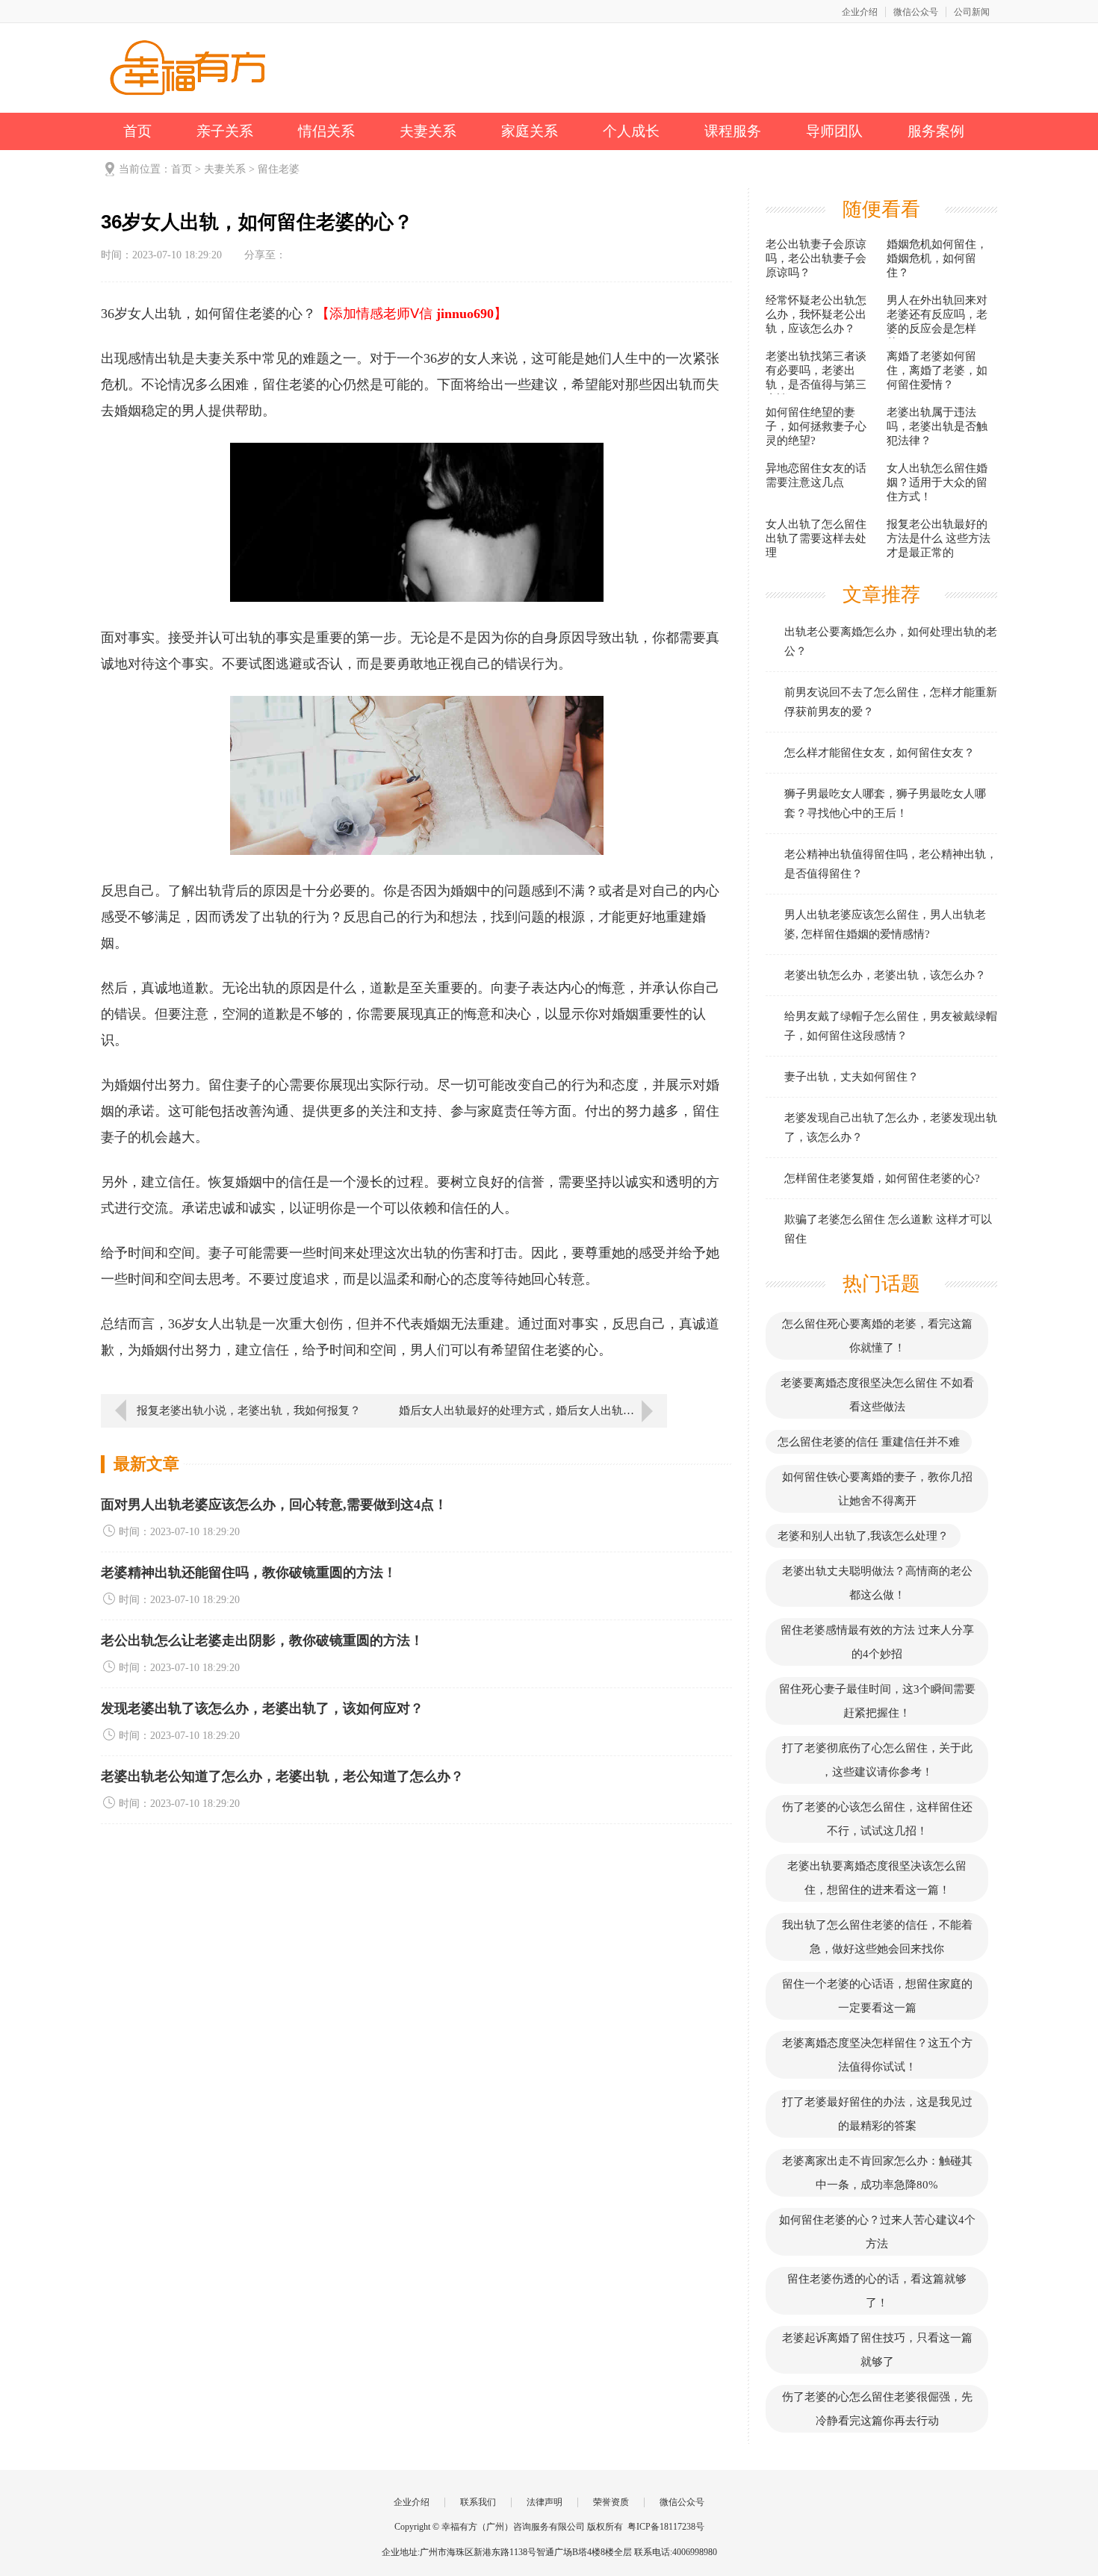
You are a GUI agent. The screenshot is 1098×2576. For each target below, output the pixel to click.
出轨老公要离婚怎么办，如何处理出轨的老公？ (891, 641)
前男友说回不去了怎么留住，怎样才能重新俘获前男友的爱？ (891, 702)
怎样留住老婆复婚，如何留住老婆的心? (882, 1178)
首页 (137, 131)
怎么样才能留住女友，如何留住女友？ (880, 753)
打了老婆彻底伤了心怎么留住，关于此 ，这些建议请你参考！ (877, 1760)
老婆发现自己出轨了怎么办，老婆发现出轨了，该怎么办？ (891, 1127)
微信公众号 (916, 12)
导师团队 (834, 131)
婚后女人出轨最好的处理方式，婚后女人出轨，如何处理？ (533, 1410)
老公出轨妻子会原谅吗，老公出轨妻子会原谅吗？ (816, 258)
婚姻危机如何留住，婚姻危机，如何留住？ (937, 258)
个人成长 (631, 131)
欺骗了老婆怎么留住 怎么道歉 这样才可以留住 (888, 1229)
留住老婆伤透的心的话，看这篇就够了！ (877, 2291)
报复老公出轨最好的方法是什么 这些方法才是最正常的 (939, 538)
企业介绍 (860, 12)
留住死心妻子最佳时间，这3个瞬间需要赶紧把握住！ (877, 1701)
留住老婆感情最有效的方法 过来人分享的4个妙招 (877, 1642)
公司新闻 (972, 12)
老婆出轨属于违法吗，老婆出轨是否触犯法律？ (937, 426)
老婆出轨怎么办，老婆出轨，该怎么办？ (885, 975)
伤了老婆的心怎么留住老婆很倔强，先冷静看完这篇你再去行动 (877, 2409)
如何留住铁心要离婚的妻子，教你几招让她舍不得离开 (877, 1489)
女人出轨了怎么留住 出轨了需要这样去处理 (816, 538)
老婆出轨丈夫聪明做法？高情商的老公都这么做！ (877, 1583)
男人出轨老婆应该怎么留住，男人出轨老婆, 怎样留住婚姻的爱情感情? (885, 924)
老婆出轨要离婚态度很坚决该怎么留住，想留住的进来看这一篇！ (877, 1878)
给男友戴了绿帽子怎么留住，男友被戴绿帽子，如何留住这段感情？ (891, 1026)
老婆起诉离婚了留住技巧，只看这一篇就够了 (877, 2350)
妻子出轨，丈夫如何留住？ (852, 1077)
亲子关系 (225, 131)
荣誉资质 (611, 2502)
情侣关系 (326, 131)
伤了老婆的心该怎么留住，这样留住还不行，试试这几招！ (877, 1819)
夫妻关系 (428, 131)
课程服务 (733, 131)
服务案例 (936, 131)
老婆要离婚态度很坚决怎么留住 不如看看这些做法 (877, 1395)
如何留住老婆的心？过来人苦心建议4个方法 (877, 2232)
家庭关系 (530, 131)
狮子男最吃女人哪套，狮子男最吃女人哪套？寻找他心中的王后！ (885, 803)
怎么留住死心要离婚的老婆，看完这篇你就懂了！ (877, 1336)
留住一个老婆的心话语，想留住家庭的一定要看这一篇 (877, 1996)
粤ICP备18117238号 (666, 2527)
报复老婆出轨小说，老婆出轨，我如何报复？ (249, 1410)
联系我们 (478, 2502)
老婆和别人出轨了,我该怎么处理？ (863, 1536)
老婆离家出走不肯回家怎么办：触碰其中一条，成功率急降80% (877, 2173)
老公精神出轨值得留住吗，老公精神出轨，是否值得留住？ (891, 864)
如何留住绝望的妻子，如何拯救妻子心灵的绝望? (816, 426)
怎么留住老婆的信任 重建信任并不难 (869, 1442)
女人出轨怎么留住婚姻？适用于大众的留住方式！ (937, 482)
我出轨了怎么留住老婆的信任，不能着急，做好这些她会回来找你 (877, 1937)
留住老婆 (279, 169)
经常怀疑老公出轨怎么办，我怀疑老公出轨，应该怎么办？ (816, 314)
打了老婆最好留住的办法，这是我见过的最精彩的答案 (877, 2114)
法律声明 (545, 2502)
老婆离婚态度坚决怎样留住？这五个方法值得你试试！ (877, 2055)
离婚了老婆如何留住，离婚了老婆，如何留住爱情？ (937, 370)
